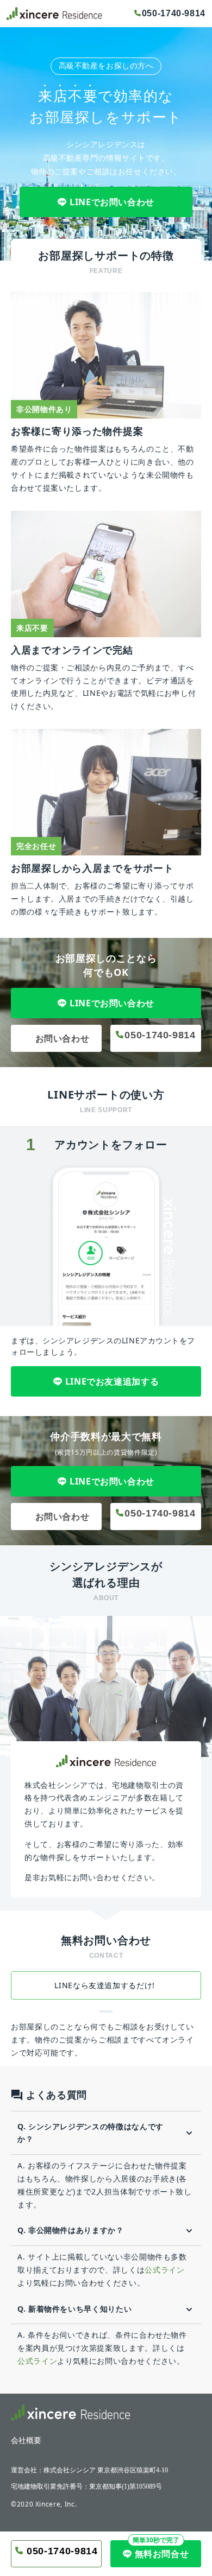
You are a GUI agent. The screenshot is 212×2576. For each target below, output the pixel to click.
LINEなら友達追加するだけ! (106, 1985)
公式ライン (164, 2270)
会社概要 (26, 2441)
